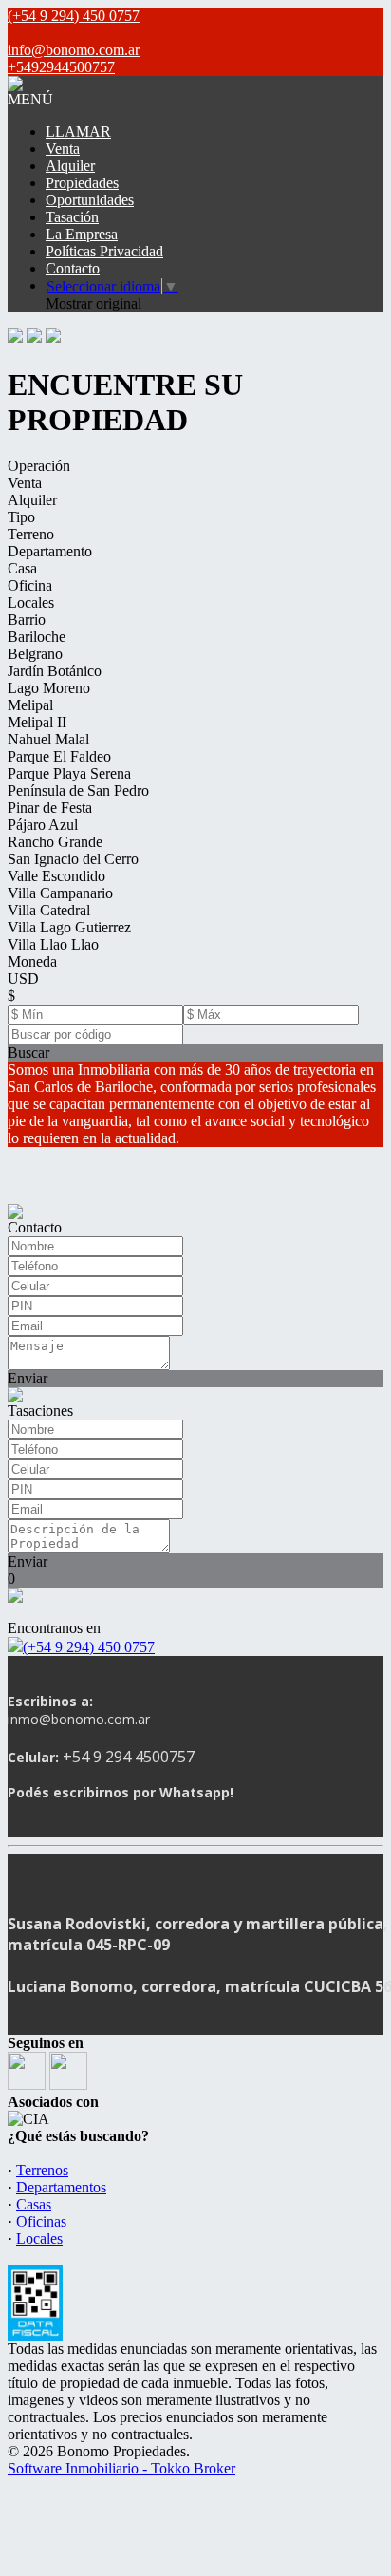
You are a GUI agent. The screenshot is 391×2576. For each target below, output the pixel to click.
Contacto (73, 268)
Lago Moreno (49, 688)
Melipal (30, 705)
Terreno (31, 534)
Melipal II (37, 722)
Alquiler (70, 166)
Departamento (50, 551)
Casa (22, 568)
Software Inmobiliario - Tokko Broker (121, 2468)
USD (23, 978)
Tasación (72, 217)
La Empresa (82, 234)
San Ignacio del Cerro (73, 859)
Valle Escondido (56, 876)
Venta (63, 149)
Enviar (28, 1378)
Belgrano (35, 654)
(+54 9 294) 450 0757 (89, 1647)
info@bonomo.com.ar (74, 50)
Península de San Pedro (78, 790)
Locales (31, 602)
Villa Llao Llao (53, 944)
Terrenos (42, 2170)
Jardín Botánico (55, 671)
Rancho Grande (55, 842)
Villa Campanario (60, 893)
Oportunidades (90, 200)
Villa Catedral (49, 910)
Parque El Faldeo (59, 756)
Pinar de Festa (50, 808)
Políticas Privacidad (104, 251)
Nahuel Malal (48, 739)
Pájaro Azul (43, 825)
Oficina (30, 585)
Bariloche (37, 637)
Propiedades (82, 183)
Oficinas (41, 2221)
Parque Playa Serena (69, 773)
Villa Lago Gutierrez (69, 927)
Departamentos (61, 2187)
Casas (34, 2204)
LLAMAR (78, 132)
